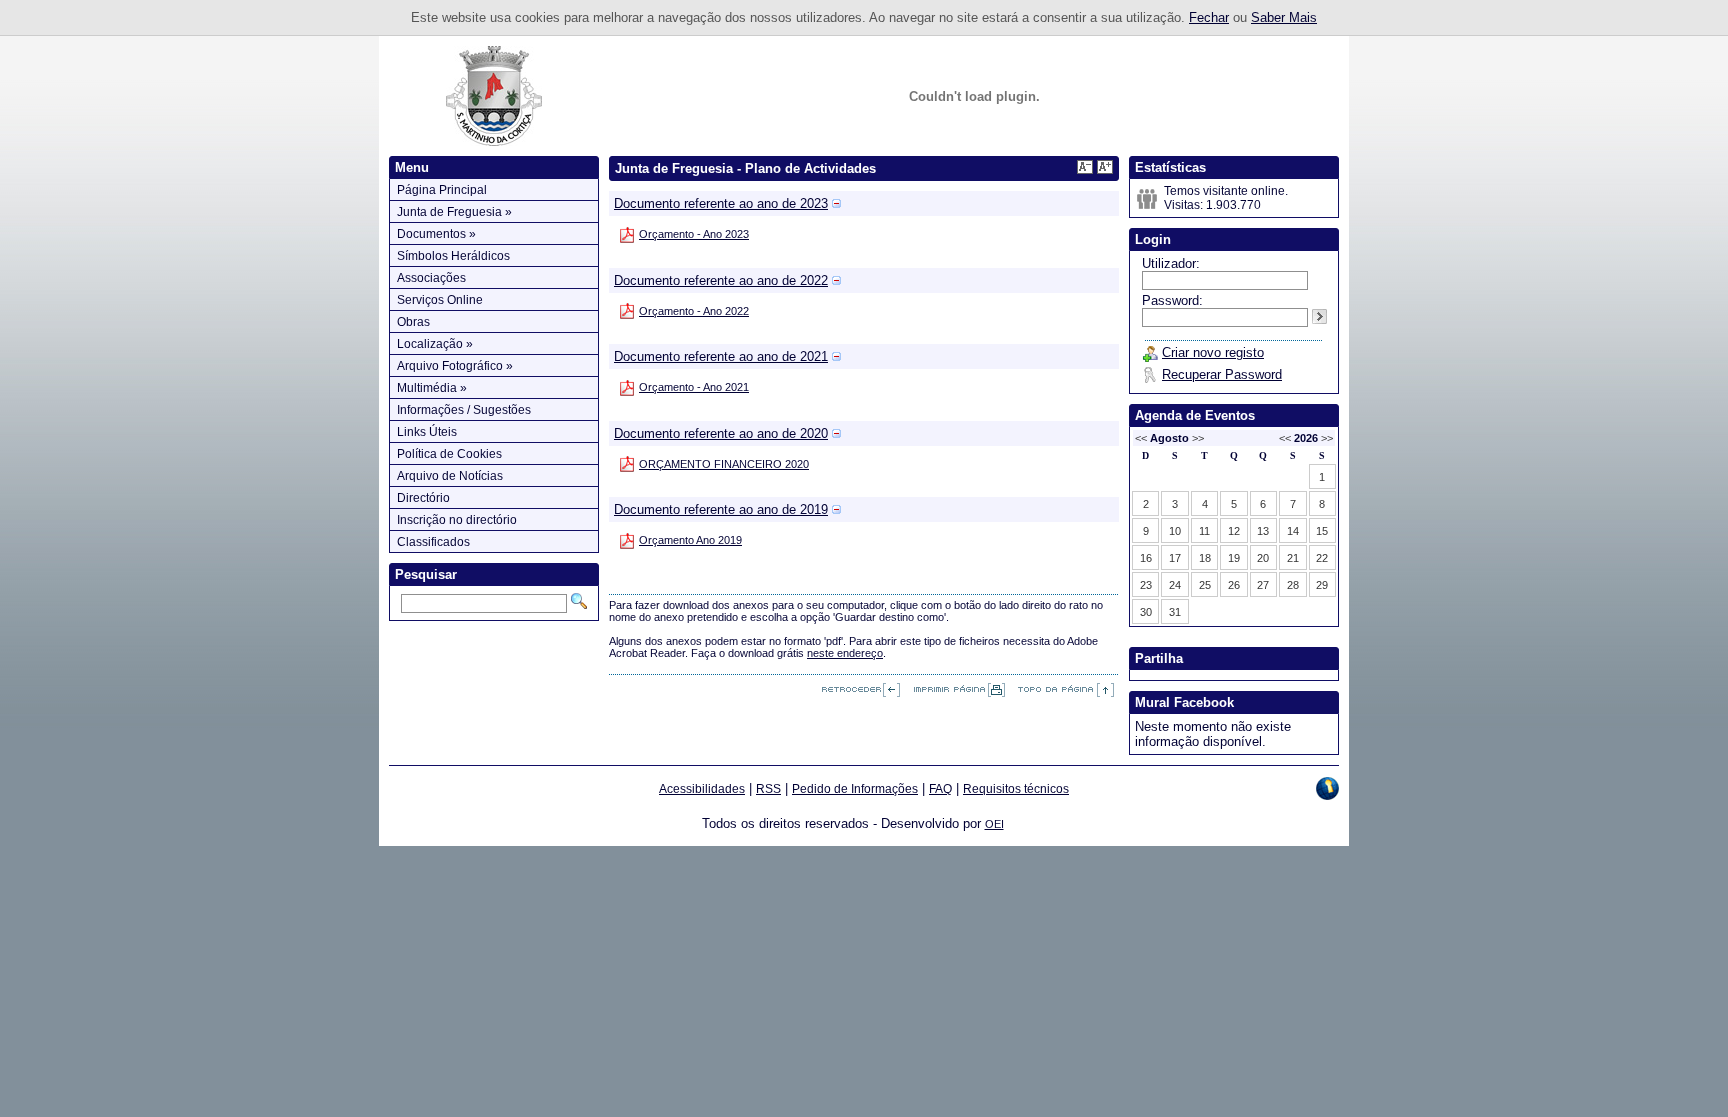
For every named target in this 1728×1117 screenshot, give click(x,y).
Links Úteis (427, 432)
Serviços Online (440, 300)
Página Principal (442, 190)
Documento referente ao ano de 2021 (721, 356)
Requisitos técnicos (1016, 789)
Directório (423, 498)
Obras (413, 322)
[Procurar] (579, 601)
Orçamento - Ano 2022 (694, 311)
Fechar (1209, 17)
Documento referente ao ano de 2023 (721, 203)
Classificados (433, 542)
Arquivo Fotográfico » (455, 366)
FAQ (940, 789)
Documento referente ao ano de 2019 (721, 509)
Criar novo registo (1213, 352)
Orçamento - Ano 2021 (694, 387)
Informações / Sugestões (464, 410)
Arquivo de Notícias (450, 476)
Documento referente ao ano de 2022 (721, 280)
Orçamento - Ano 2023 (694, 234)
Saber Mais (1284, 17)
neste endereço (845, 653)
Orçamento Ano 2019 (690, 540)
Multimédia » (432, 388)
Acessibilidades (702, 789)
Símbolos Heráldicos (453, 256)
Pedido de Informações (855, 789)
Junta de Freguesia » (454, 212)
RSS (768, 789)
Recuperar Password (1222, 374)
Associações (431, 278)
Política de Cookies (449, 454)
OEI (994, 824)
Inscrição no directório (457, 520)
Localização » (435, 344)
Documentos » (436, 234)
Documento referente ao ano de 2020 (721, 433)
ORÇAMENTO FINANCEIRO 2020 (724, 464)
